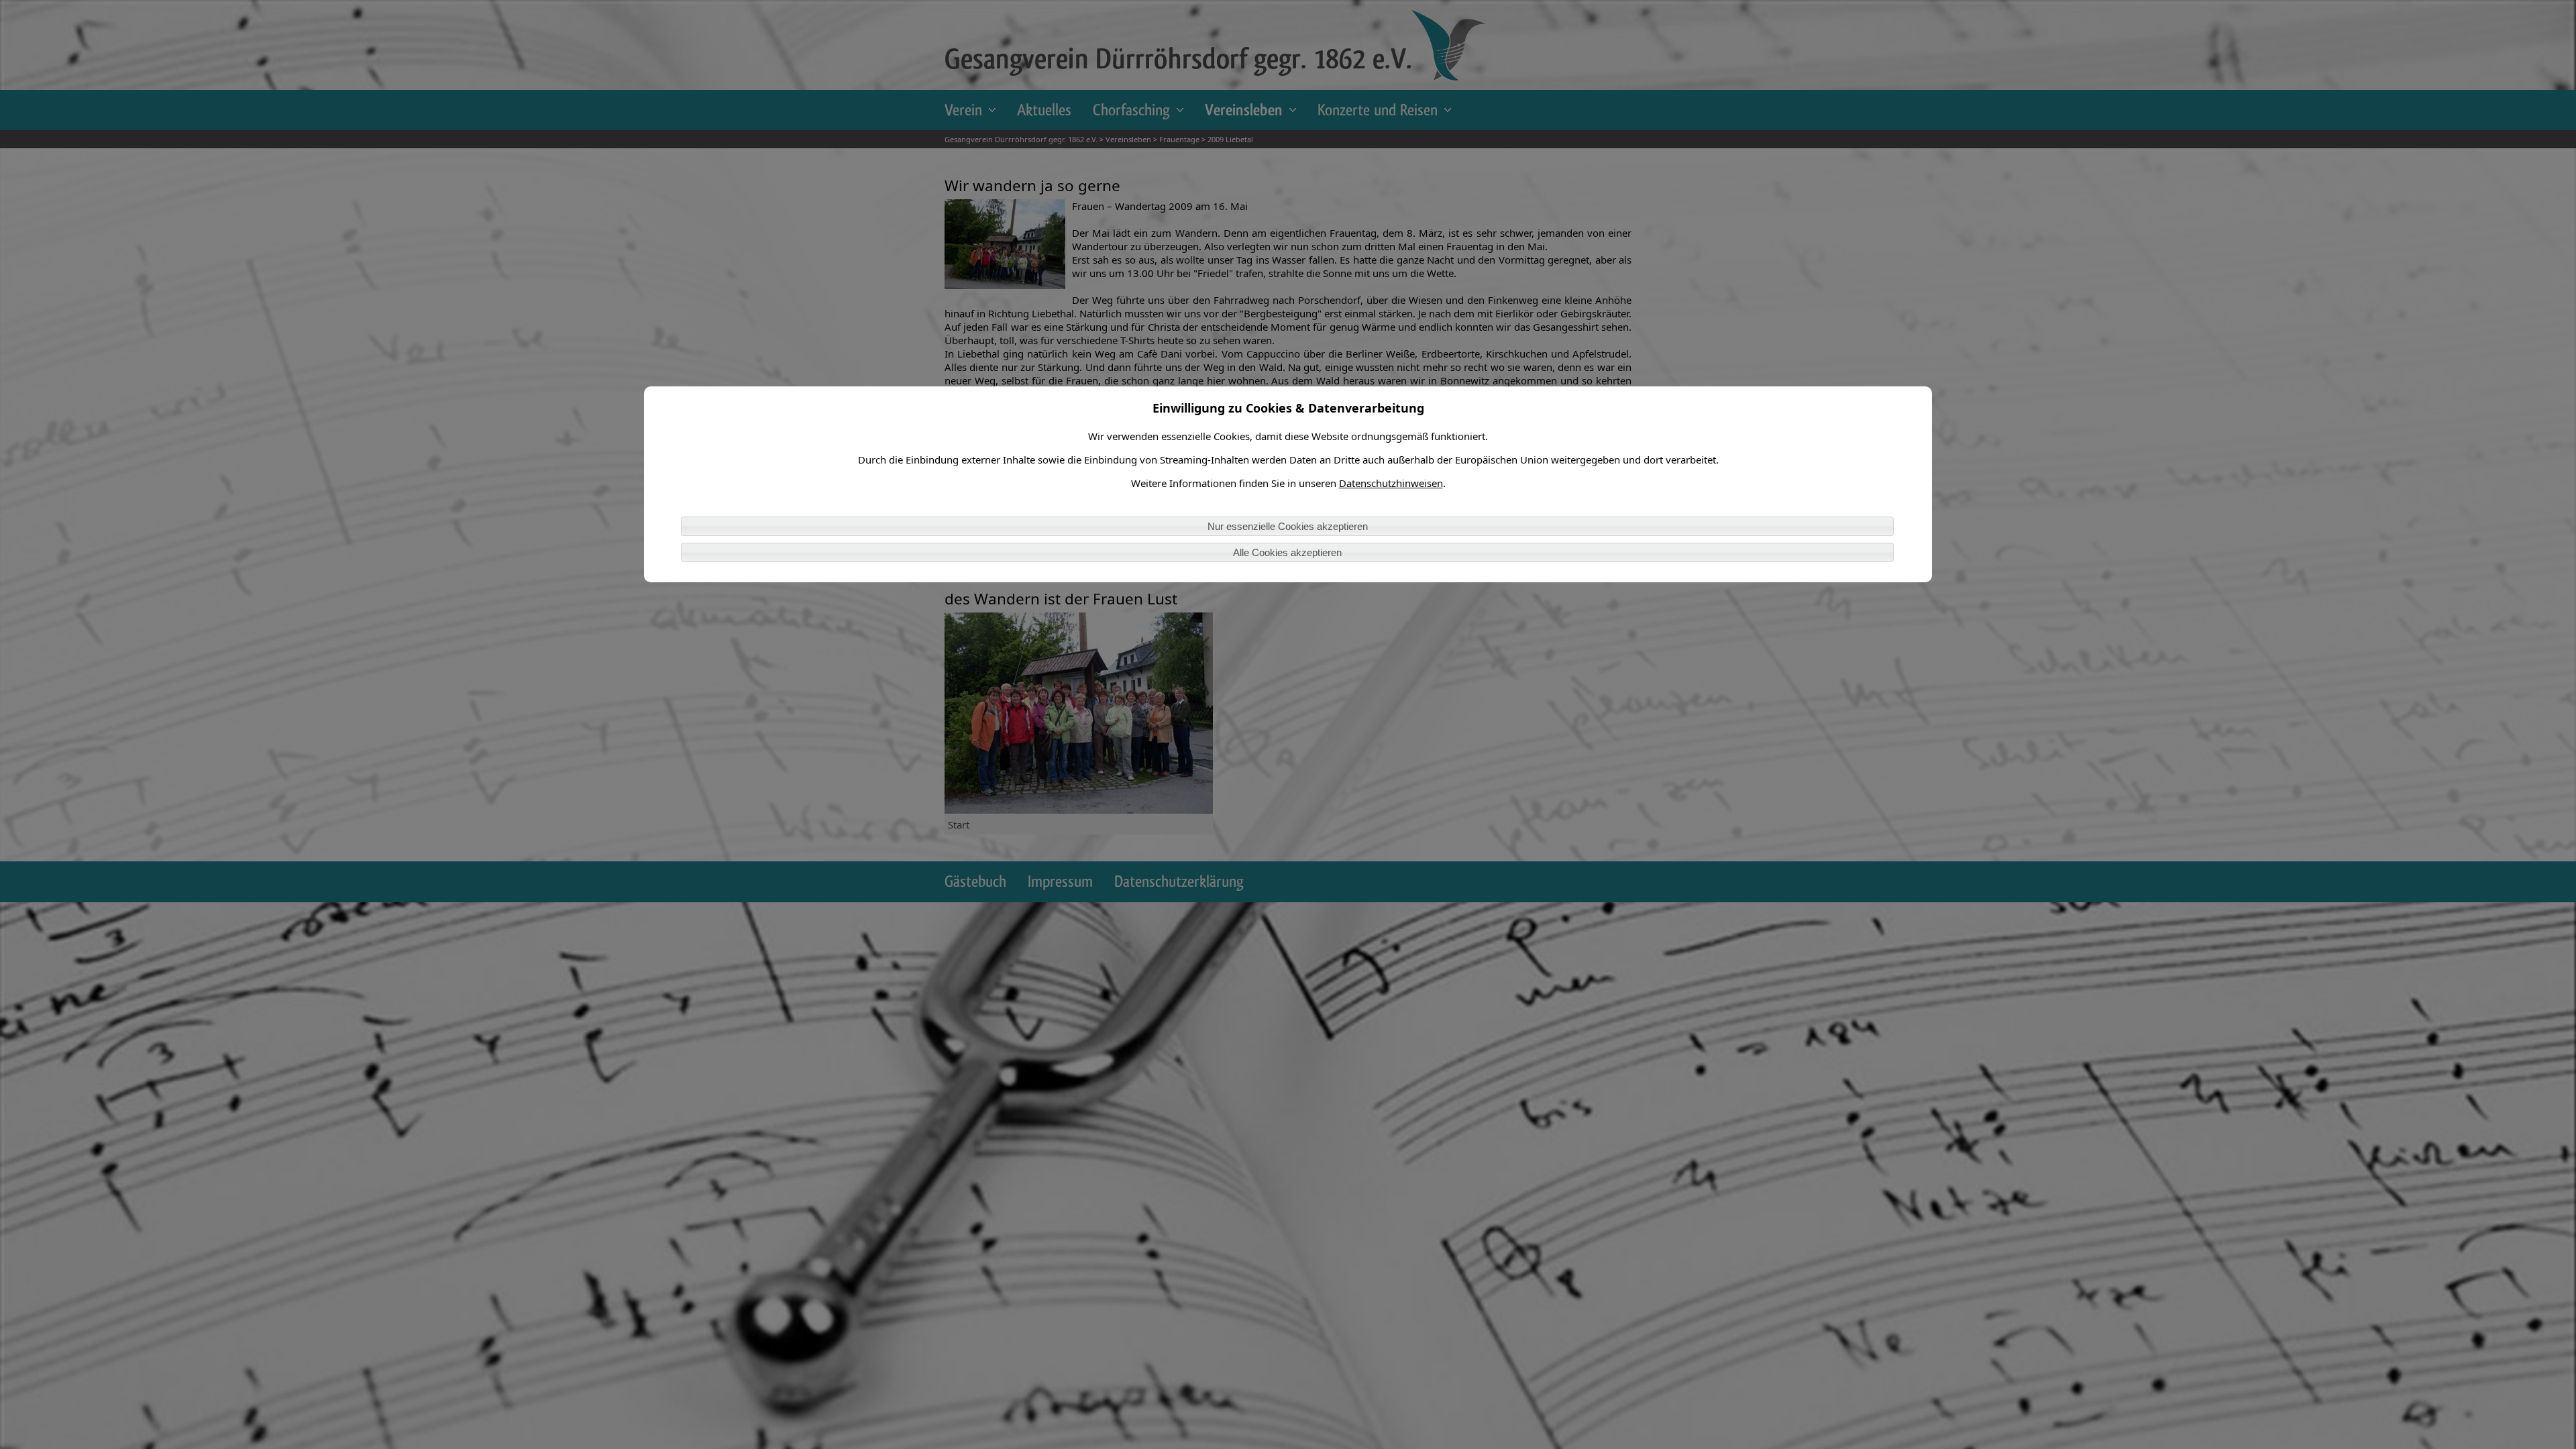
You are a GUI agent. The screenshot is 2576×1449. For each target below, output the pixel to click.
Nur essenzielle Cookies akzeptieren (1288, 526)
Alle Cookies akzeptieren (1287, 552)
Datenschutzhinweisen (1391, 483)
